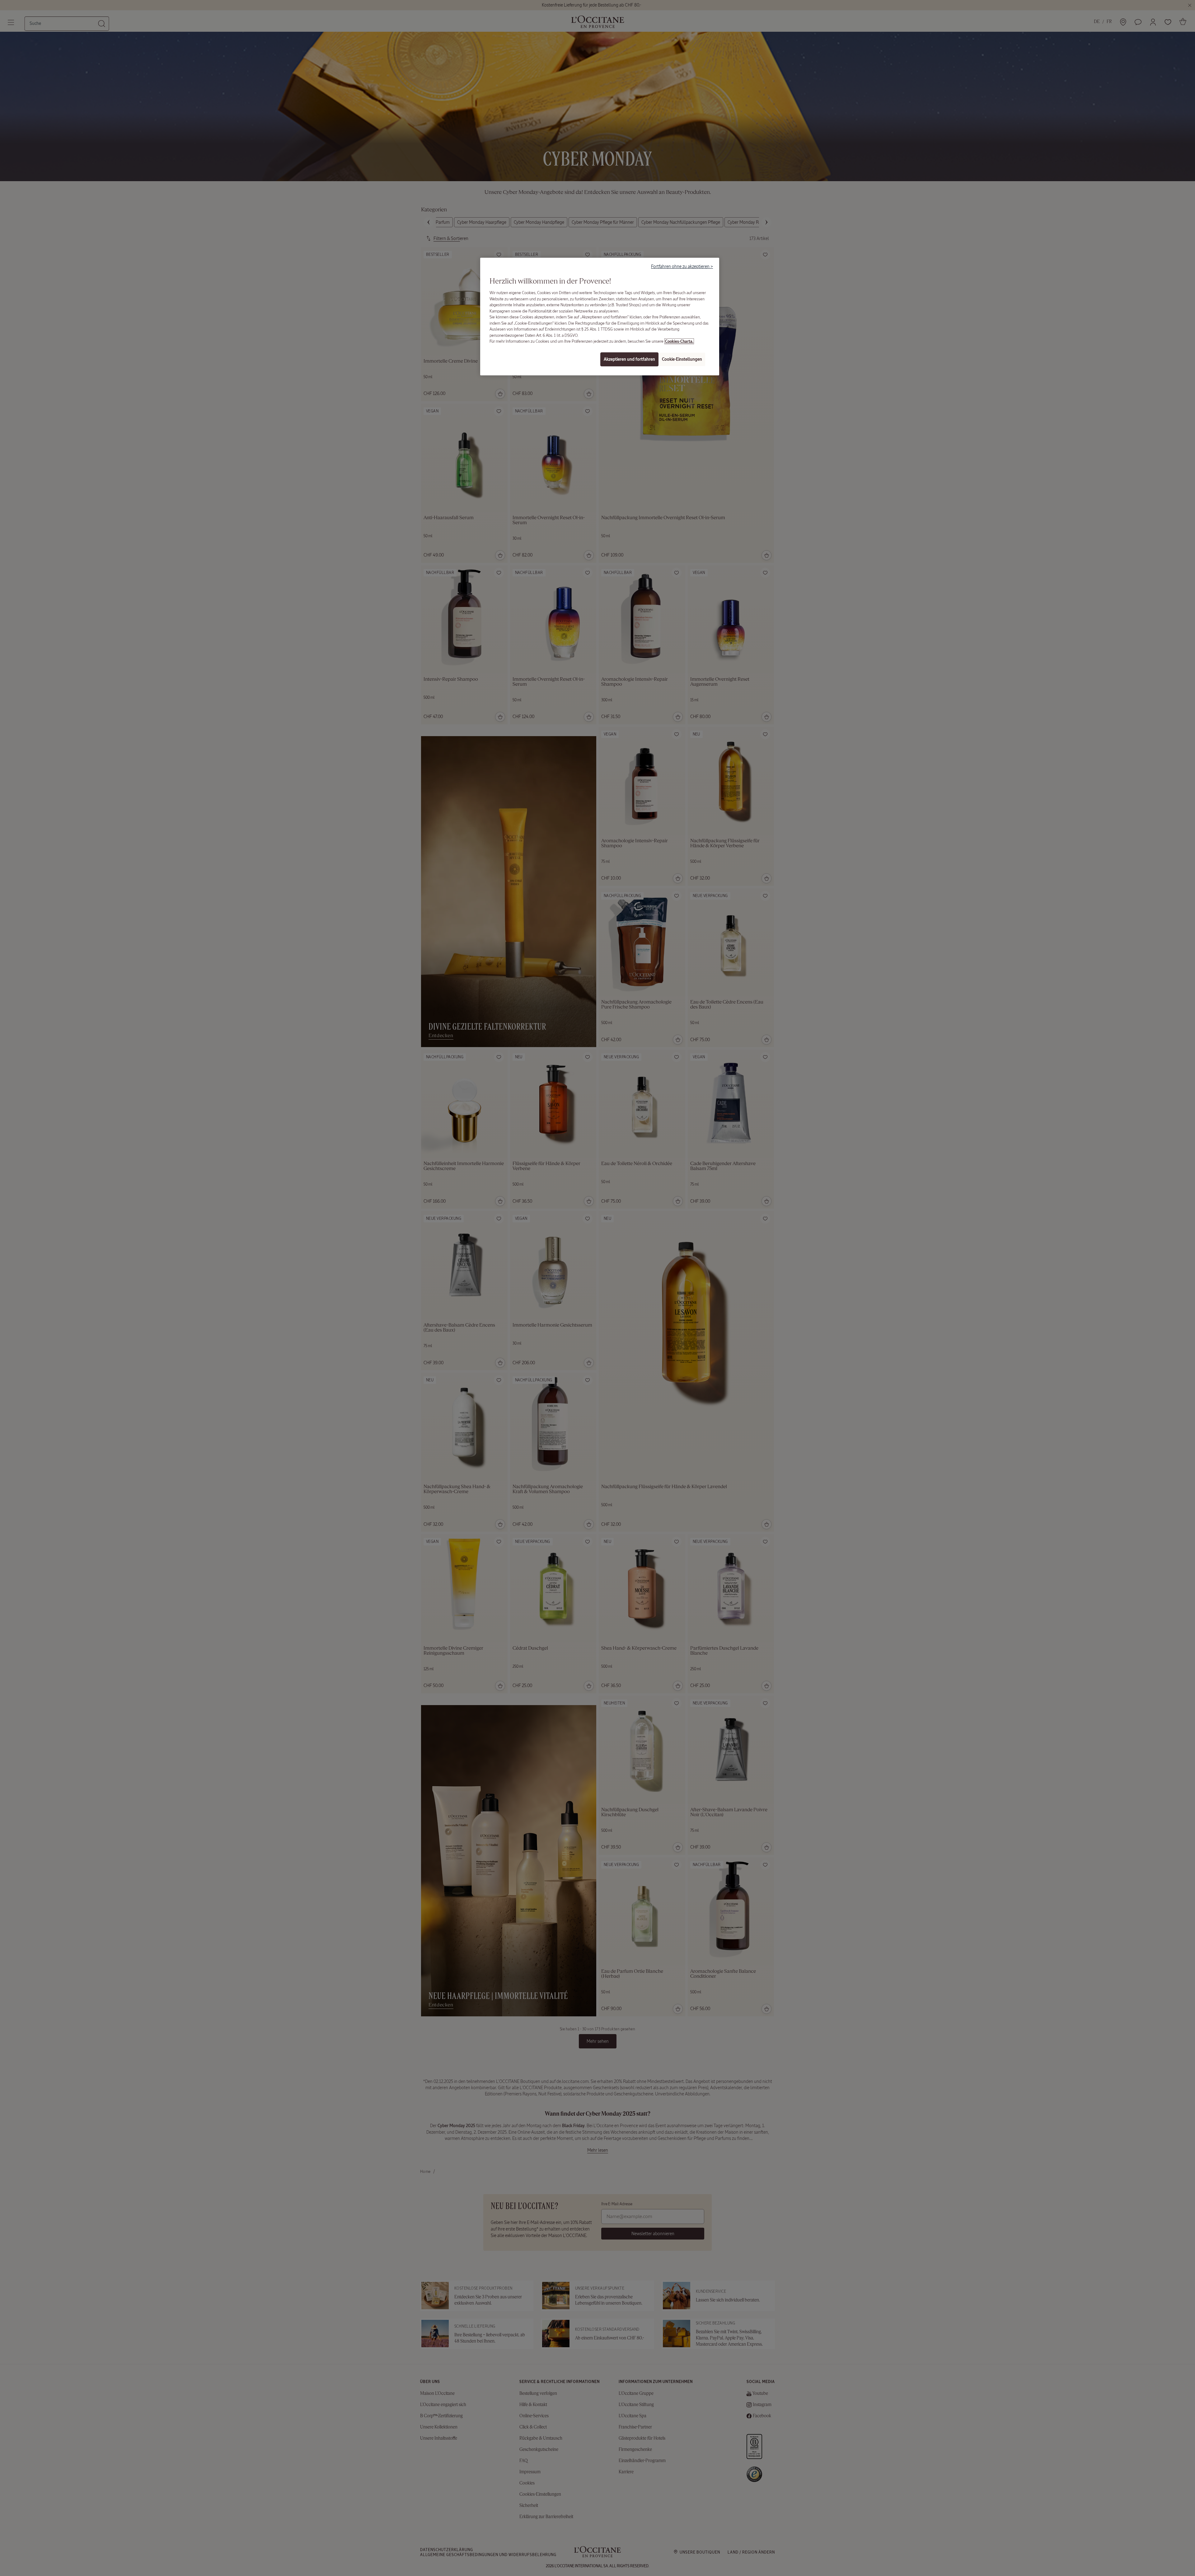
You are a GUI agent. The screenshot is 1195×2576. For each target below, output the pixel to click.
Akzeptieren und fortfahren (629, 359)
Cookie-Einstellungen (682, 359)
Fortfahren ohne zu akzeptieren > (682, 266)
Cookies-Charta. (679, 341)
